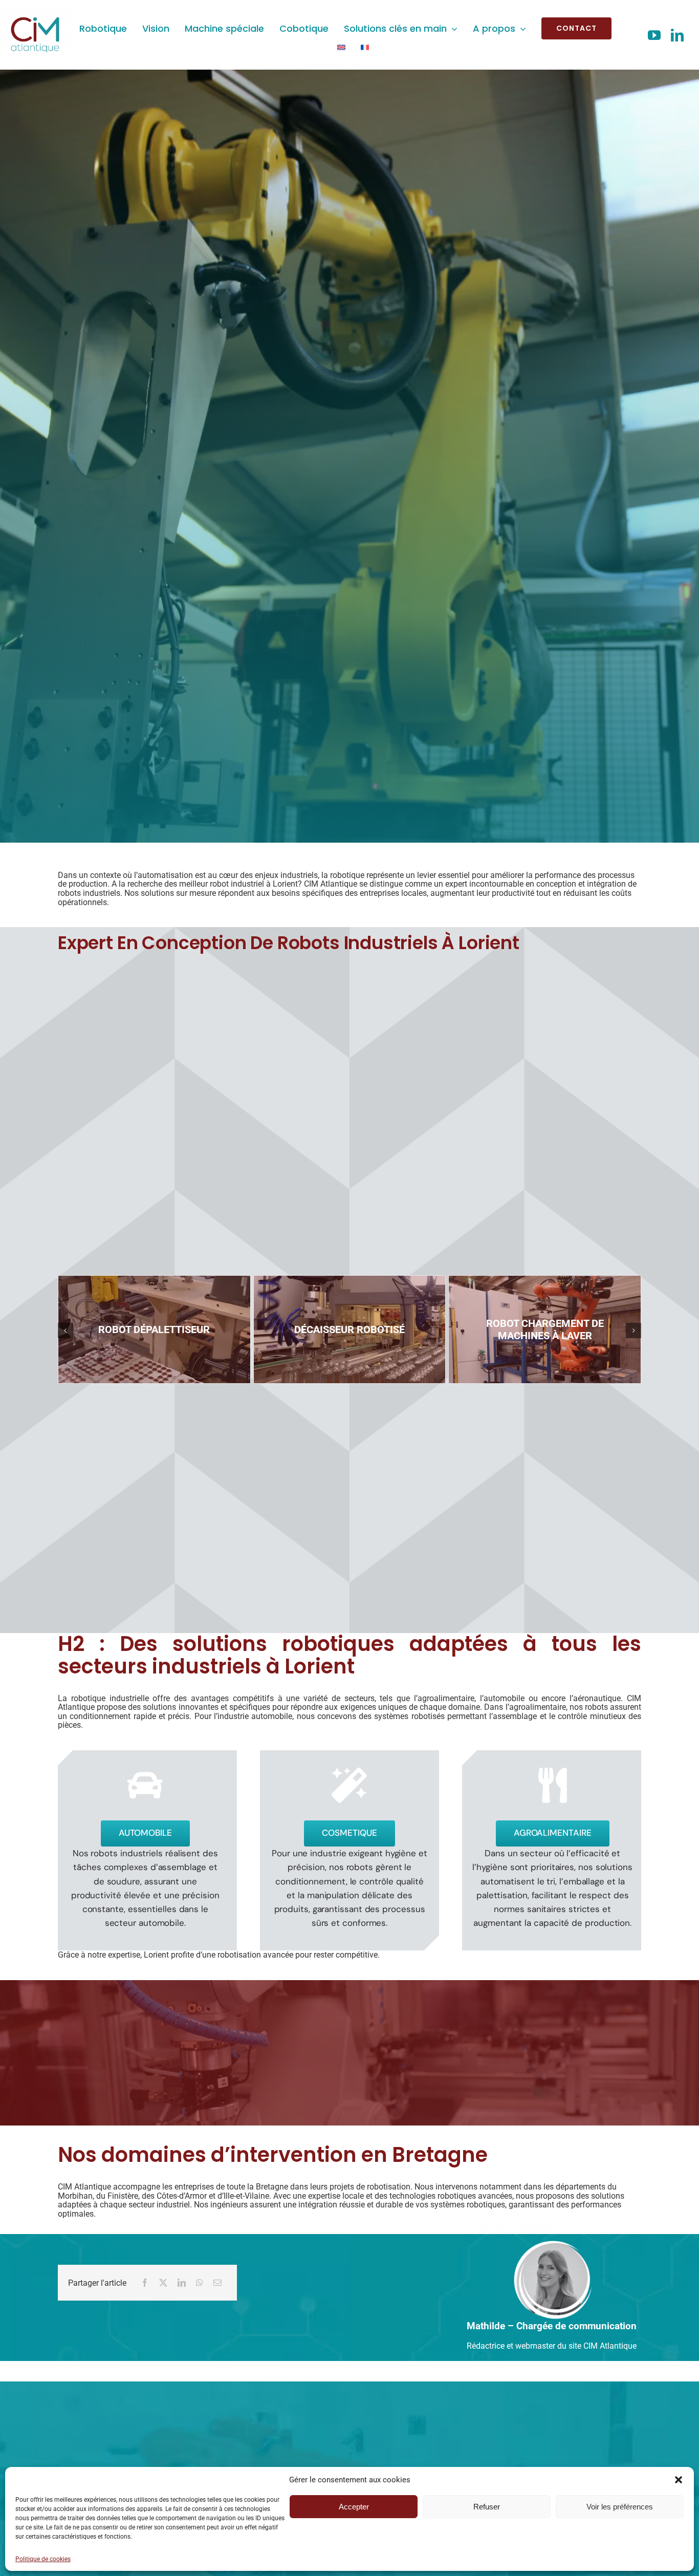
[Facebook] (145, 2283)
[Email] (217, 2283)
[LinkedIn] (182, 2283)
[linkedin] (677, 35)
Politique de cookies (43, 2559)
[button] (679, 2480)
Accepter (354, 2507)
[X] (163, 2283)
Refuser (487, 2507)
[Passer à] (341, 47)
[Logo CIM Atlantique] (35, 14)
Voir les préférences (620, 2507)
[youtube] (654, 35)
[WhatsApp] (200, 2283)
